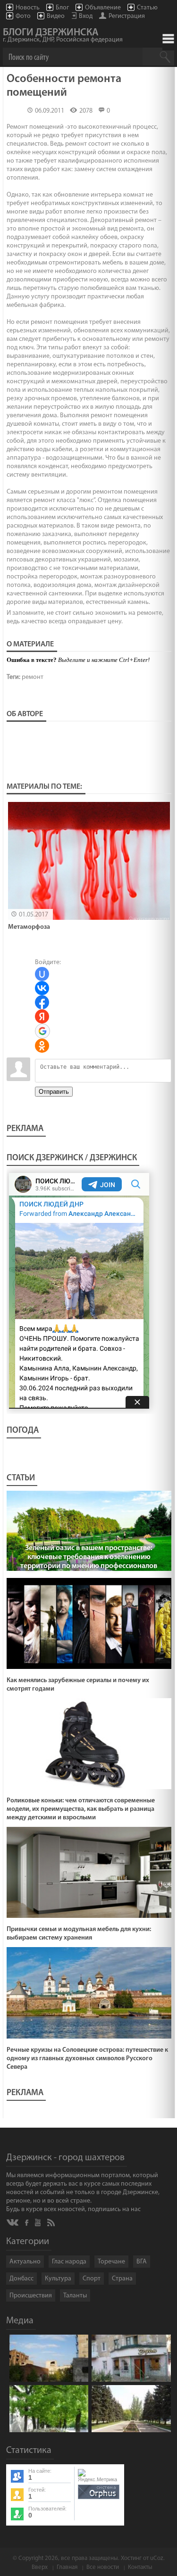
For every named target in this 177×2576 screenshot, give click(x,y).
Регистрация (127, 16)
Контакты (140, 2567)
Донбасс (21, 2279)
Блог (62, 8)
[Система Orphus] (99, 2500)
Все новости (103, 2567)
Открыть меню (168, 39)
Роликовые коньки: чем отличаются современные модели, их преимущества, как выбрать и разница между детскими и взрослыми (81, 1809)
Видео (56, 16)
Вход (86, 16)
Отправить (54, 1092)
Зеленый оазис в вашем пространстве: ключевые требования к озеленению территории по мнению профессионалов (89, 1557)
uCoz (157, 2558)
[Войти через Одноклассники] (42, 1046)
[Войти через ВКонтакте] (42, 988)
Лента (52, 2222)
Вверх (40, 2567)
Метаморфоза (29, 927)
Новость (28, 8)
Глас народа (69, 2262)
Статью (147, 8)
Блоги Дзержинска (63, 36)
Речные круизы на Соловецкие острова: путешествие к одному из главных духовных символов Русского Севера (87, 2059)
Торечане (111, 2262)
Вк (13, 2223)
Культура (58, 2279)
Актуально (25, 2262)
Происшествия (31, 2296)
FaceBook (27, 2222)
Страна (122, 2279)
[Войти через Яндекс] (42, 1016)
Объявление (103, 8)
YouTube (38, 2222)
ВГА (142, 2262)
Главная (67, 2567)
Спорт (92, 2279)
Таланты (75, 2296)
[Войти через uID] (42, 974)
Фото (23, 16)
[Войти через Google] (42, 1031)
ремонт (33, 677)
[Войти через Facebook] (42, 1002)
